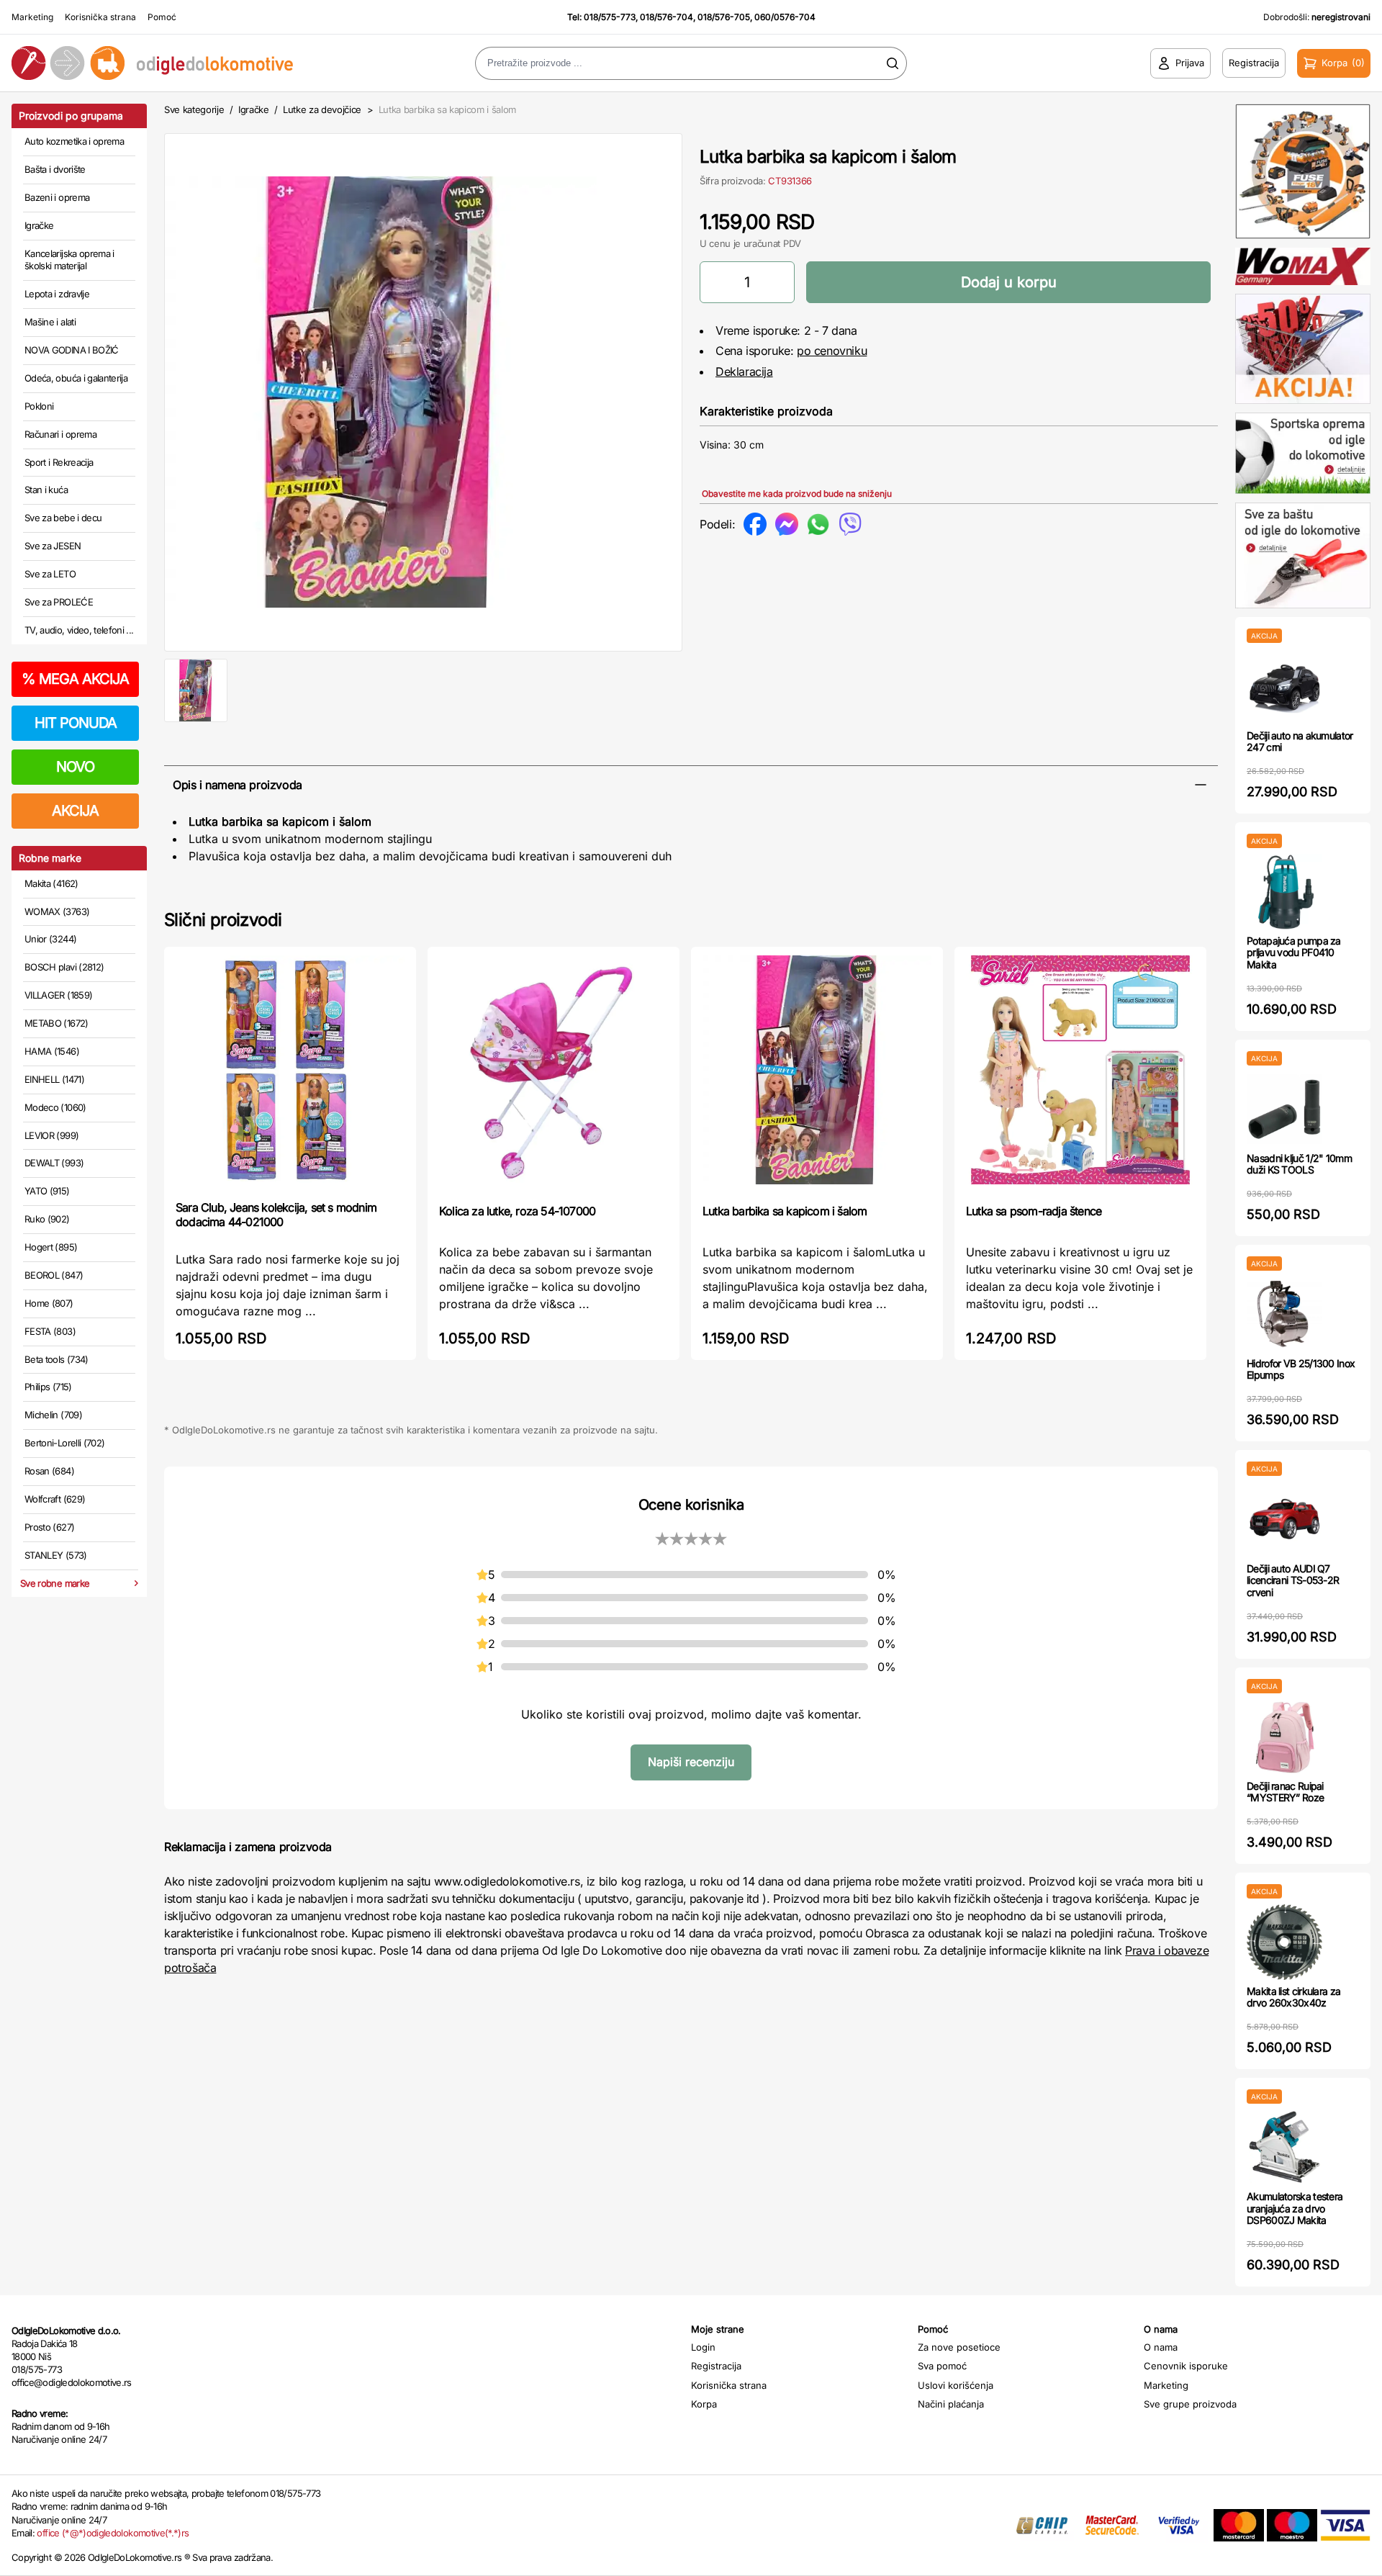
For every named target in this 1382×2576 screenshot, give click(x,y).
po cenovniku (832, 351)
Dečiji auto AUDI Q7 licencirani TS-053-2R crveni (1293, 1581)
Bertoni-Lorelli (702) (64, 1443)
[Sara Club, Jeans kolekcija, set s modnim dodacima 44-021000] (290, 1072)
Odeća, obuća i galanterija (76, 378)
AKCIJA (75, 811)
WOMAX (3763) (57, 911)
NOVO (75, 767)
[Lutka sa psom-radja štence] (1080, 1074)
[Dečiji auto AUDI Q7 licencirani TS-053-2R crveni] (1284, 1519)
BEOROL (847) (54, 1275)
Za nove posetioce (959, 2347)
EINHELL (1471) (54, 1079)
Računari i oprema (60, 434)
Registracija (716, 2366)
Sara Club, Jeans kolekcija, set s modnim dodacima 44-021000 (276, 1215)
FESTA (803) (50, 1331)
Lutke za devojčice (322, 109)
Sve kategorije (194, 109)
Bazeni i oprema (57, 197)
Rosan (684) (49, 1471)
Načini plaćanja (951, 2404)
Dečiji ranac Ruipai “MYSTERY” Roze (1285, 1792)
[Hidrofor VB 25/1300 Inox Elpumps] (1284, 1314)
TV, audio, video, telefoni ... (79, 630)
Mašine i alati (50, 322)
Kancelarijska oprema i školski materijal (69, 260)
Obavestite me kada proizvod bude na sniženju (797, 494)
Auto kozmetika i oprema (74, 141)
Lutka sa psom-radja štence (1034, 1211)
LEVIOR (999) (51, 1135)
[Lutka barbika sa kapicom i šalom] (817, 1074)
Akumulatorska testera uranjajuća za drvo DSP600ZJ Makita (1295, 2208)
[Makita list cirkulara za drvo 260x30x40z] (1284, 1942)
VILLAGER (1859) (58, 995)
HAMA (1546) (52, 1051)
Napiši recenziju (691, 1762)
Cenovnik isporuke (1186, 2366)
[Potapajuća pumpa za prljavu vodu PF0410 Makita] (1284, 892)
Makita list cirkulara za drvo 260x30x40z (1293, 1997)
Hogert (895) (51, 1247)
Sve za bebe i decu (63, 518)
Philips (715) (48, 1387)
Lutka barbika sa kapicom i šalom (785, 1211)
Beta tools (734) (57, 1359)
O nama (1161, 2347)
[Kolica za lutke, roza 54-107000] (554, 1074)
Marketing (32, 17)
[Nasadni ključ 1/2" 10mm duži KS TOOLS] (1284, 1109)
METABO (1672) (57, 1023)
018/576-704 (667, 17)
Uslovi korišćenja (956, 2385)
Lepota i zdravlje (57, 294)
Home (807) (49, 1303)
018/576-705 (724, 17)
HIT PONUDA (76, 723)
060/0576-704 (785, 17)
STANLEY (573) (56, 1555)
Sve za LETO (50, 574)
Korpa (704, 2404)
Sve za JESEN (53, 546)
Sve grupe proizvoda (1190, 2404)
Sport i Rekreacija (59, 462)
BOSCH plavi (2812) (64, 967)
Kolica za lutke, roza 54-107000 (517, 1211)
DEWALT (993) (54, 1163)
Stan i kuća (46, 490)
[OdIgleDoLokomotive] (173, 63)
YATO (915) (47, 1191)
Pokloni (39, 406)
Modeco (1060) (55, 1107)
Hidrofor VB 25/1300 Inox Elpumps (1301, 1369)
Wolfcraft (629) (55, 1499)
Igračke (39, 225)
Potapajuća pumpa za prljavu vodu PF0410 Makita (1294, 953)
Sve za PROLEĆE (59, 602)
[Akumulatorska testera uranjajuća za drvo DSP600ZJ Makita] (1284, 2147)
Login (703, 2347)
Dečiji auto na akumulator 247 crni (1300, 742)
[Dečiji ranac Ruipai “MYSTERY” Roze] (1284, 1737)
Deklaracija (744, 371)
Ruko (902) (47, 1219)
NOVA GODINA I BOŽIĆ (72, 350)
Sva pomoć (942, 2366)
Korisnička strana (100, 17)
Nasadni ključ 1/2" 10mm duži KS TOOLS (1299, 1164)
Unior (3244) (50, 939)
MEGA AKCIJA (75, 679)
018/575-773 (610, 17)
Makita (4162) (51, 883)
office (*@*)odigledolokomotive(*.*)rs (113, 2533)
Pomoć (162, 17)
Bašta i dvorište (55, 169)
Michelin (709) (53, 1415)
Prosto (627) (49, 1527)
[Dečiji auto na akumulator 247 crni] (1284, 686)
